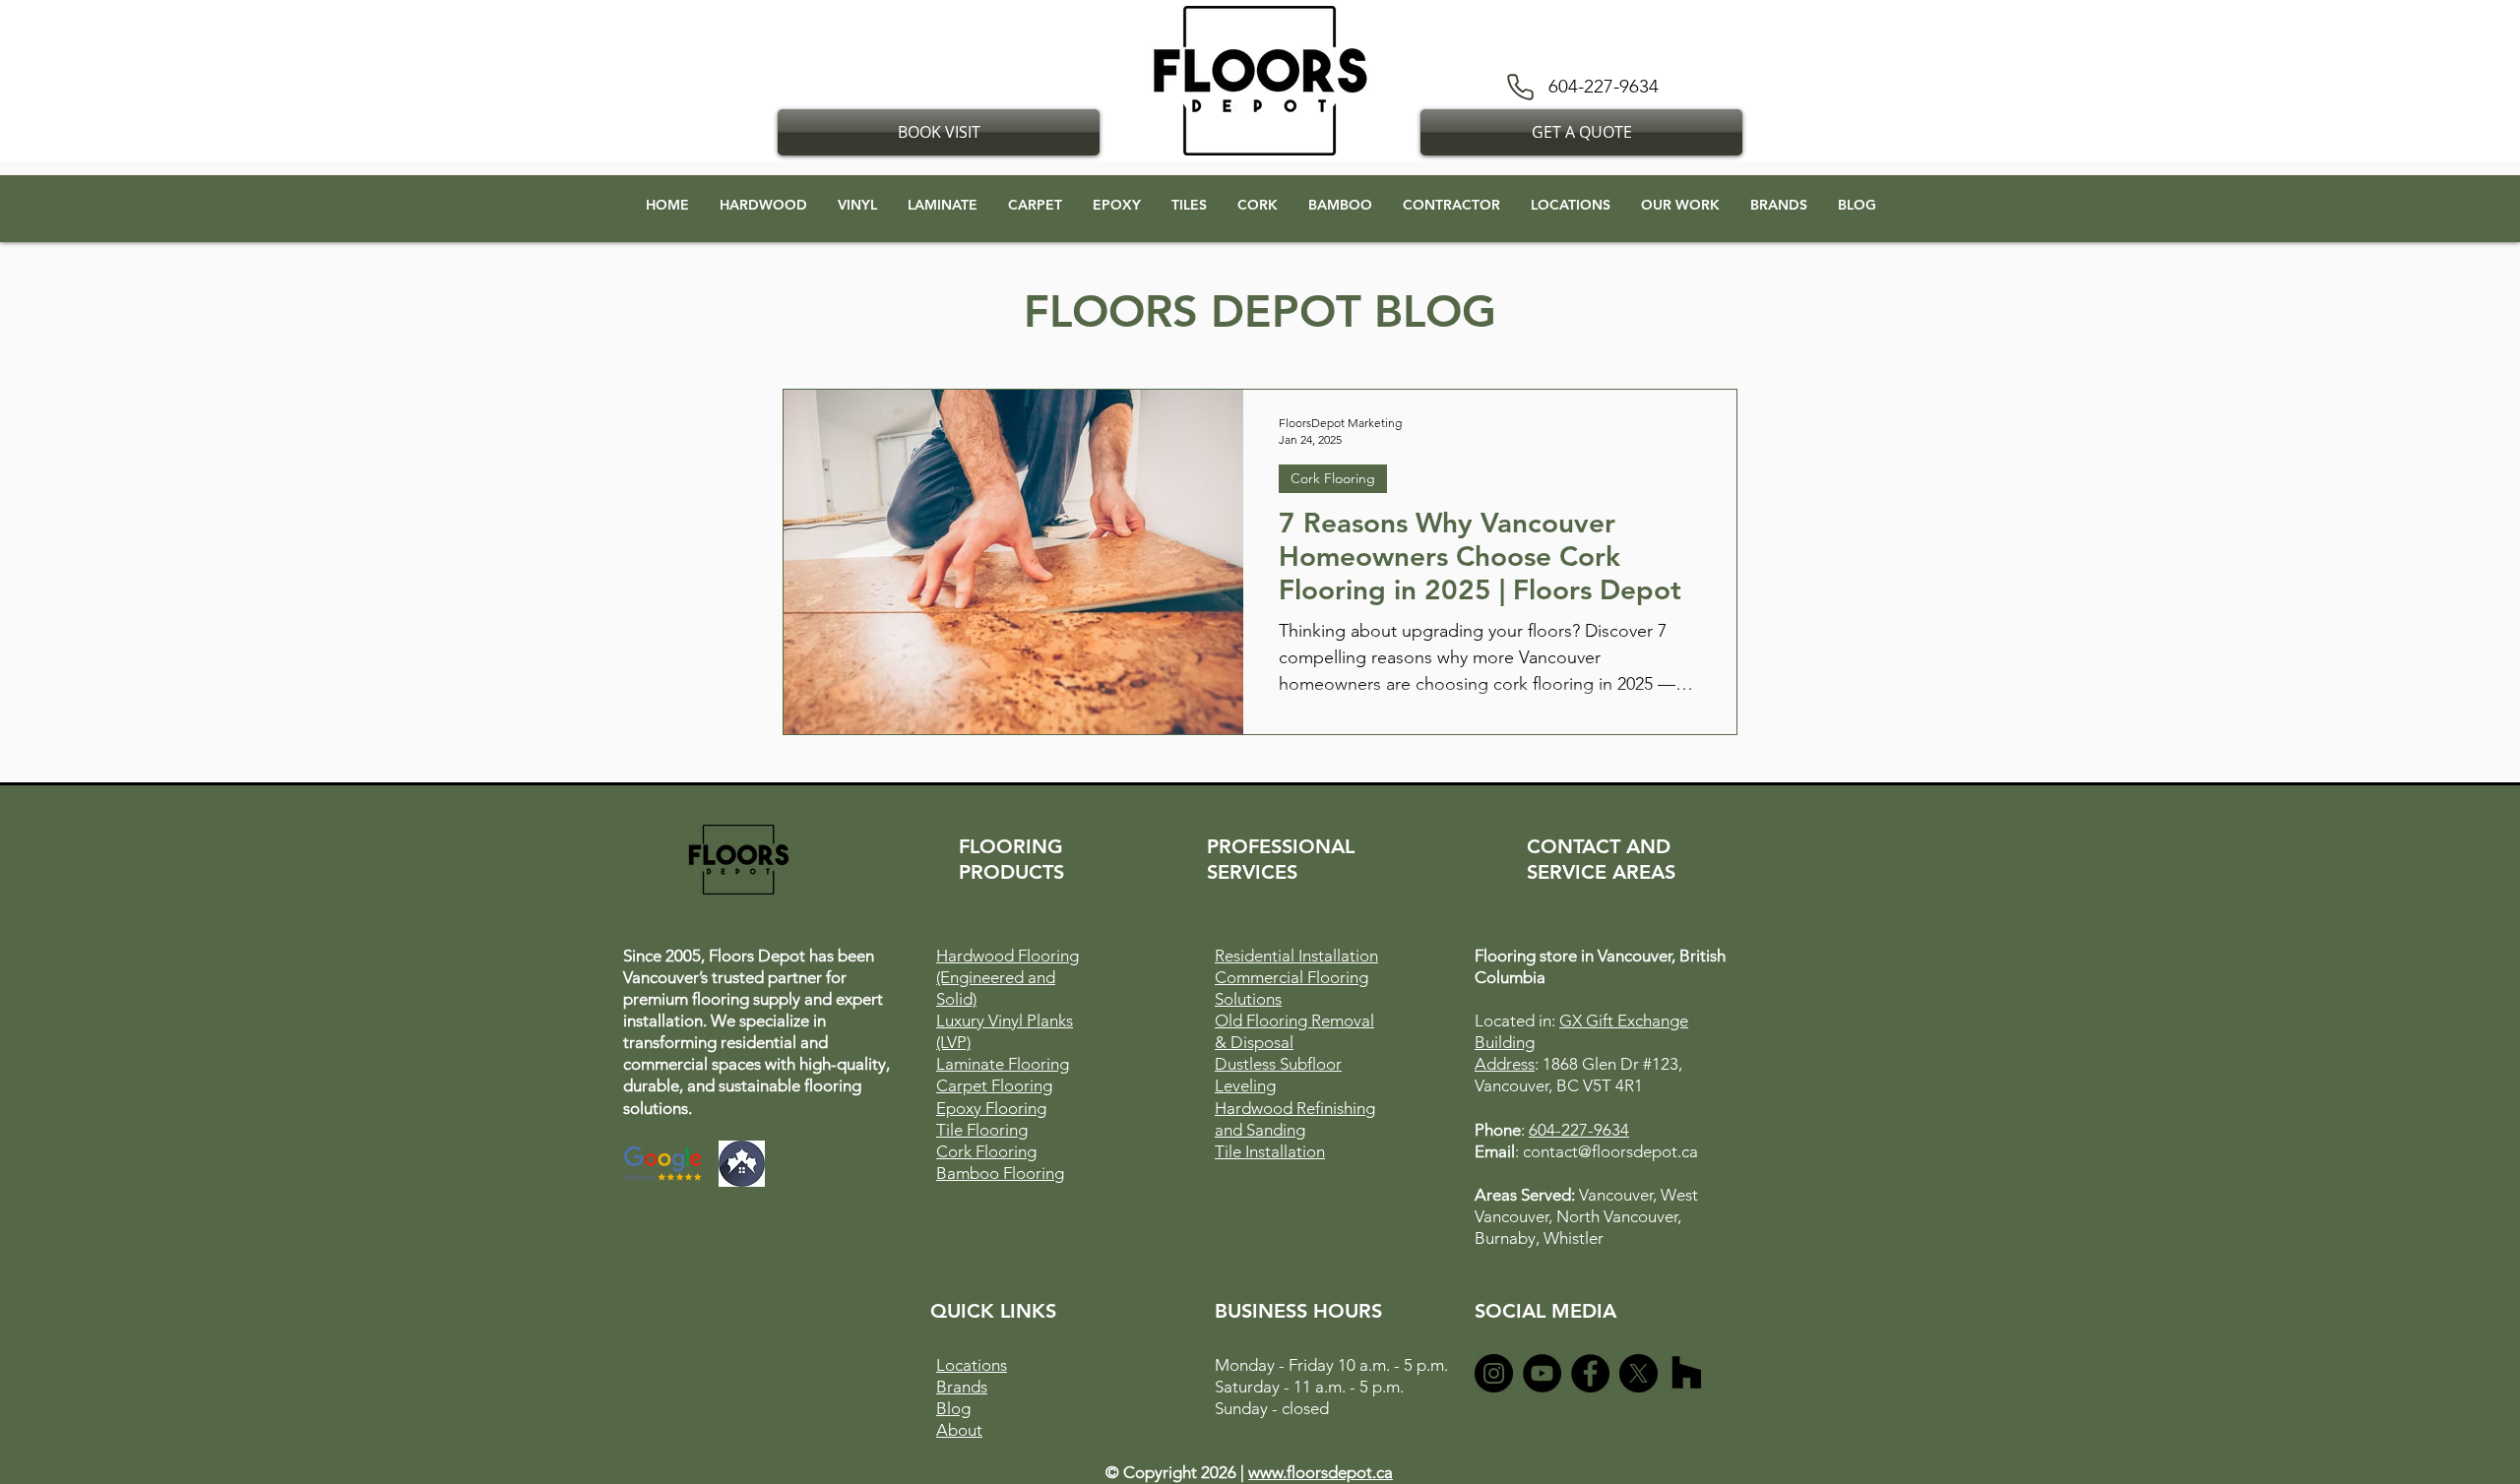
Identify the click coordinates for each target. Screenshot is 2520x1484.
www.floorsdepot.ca (1321, 1472)
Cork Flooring (1333, 478)
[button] (939, 132)
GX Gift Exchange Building (795, 50)
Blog (953, 1408)
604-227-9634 (1579, 1130)
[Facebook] (1590, 1373)
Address (926, 50)
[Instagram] (1494, 1373)
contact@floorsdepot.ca (1610, 1151)
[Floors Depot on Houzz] (1687, 1373)
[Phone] (1520, 87)
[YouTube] (1542, 1373)
